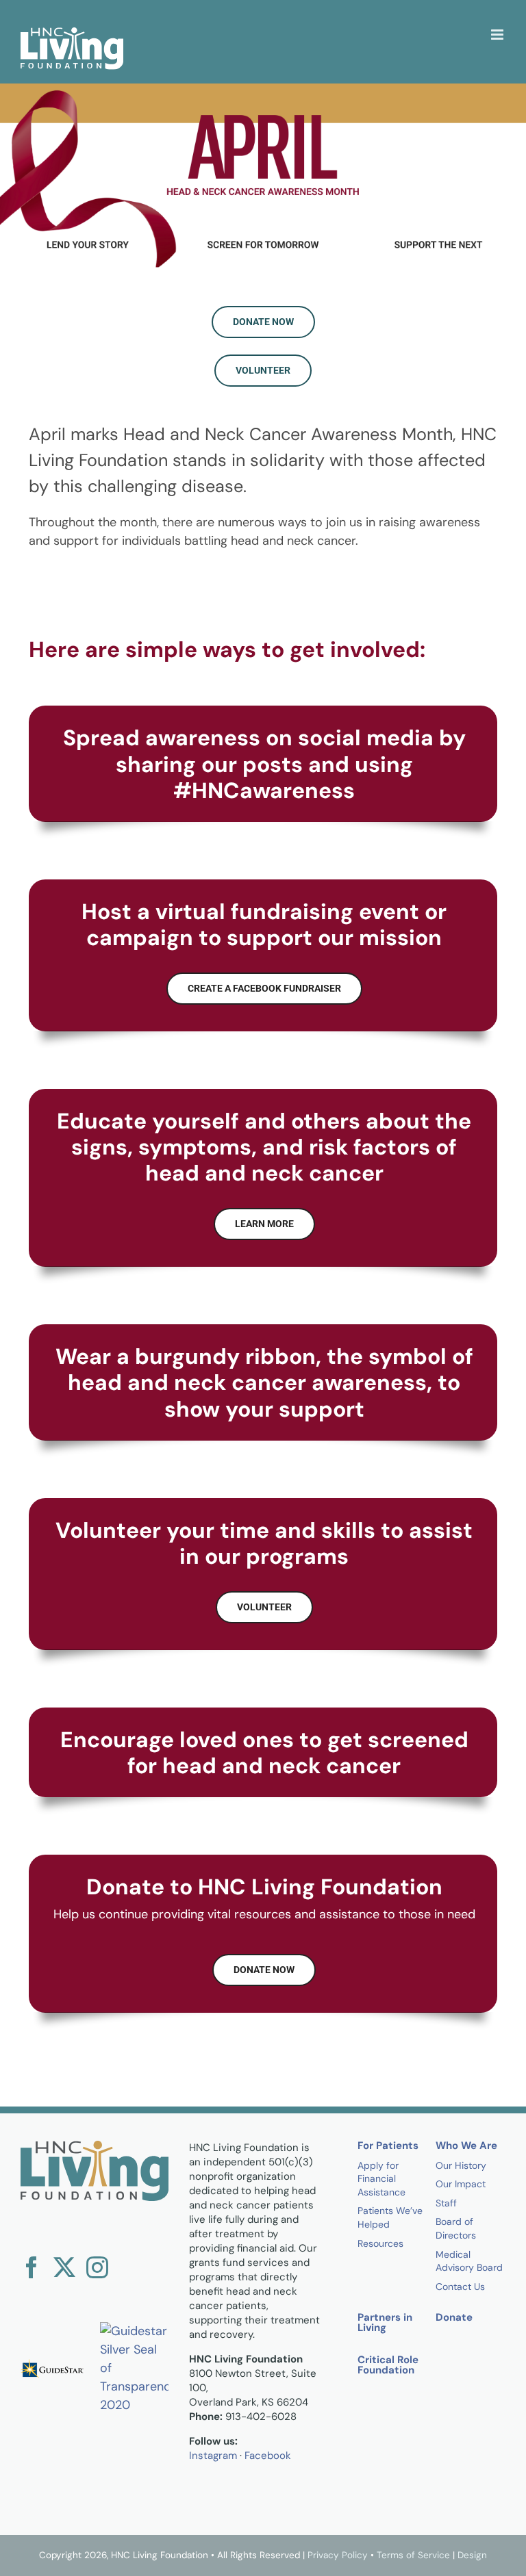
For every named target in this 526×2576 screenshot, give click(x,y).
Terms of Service (413, 2555)
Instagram (213, 2456)
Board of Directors (456, 2228)
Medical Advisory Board (469, 2261)
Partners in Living (385, 2323)
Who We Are (466, 2147)
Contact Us (460, 2287)
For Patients (388, 2147)
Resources (380, 2243)
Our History (461, 2165)
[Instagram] (97, 2267)
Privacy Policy (338, 2555)
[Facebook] (32, 2267)
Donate (454, 2318)
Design (472, 2555)
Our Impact (461, 2184)
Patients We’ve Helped (390, 2217)
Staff (446, 2203)
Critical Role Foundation (388, 2366)
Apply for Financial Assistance (381, 2179)
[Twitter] (64, 2267)
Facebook (268, 2456)
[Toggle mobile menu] (498, 35)
